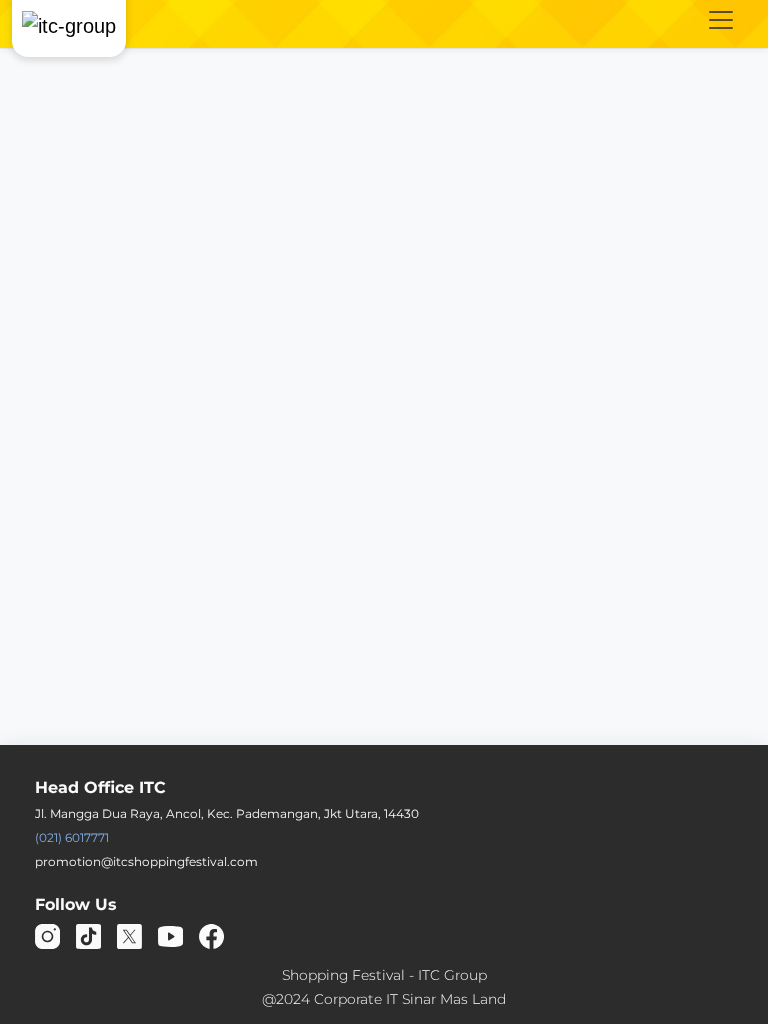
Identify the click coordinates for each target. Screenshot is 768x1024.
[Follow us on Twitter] (129, 935)
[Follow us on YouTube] (170, 935)
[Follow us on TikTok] (88, 935)
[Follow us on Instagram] (47, 935)
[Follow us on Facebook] (211, 935)
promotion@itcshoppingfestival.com (146, 861)
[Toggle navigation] (721, 20)
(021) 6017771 (72, 837)
